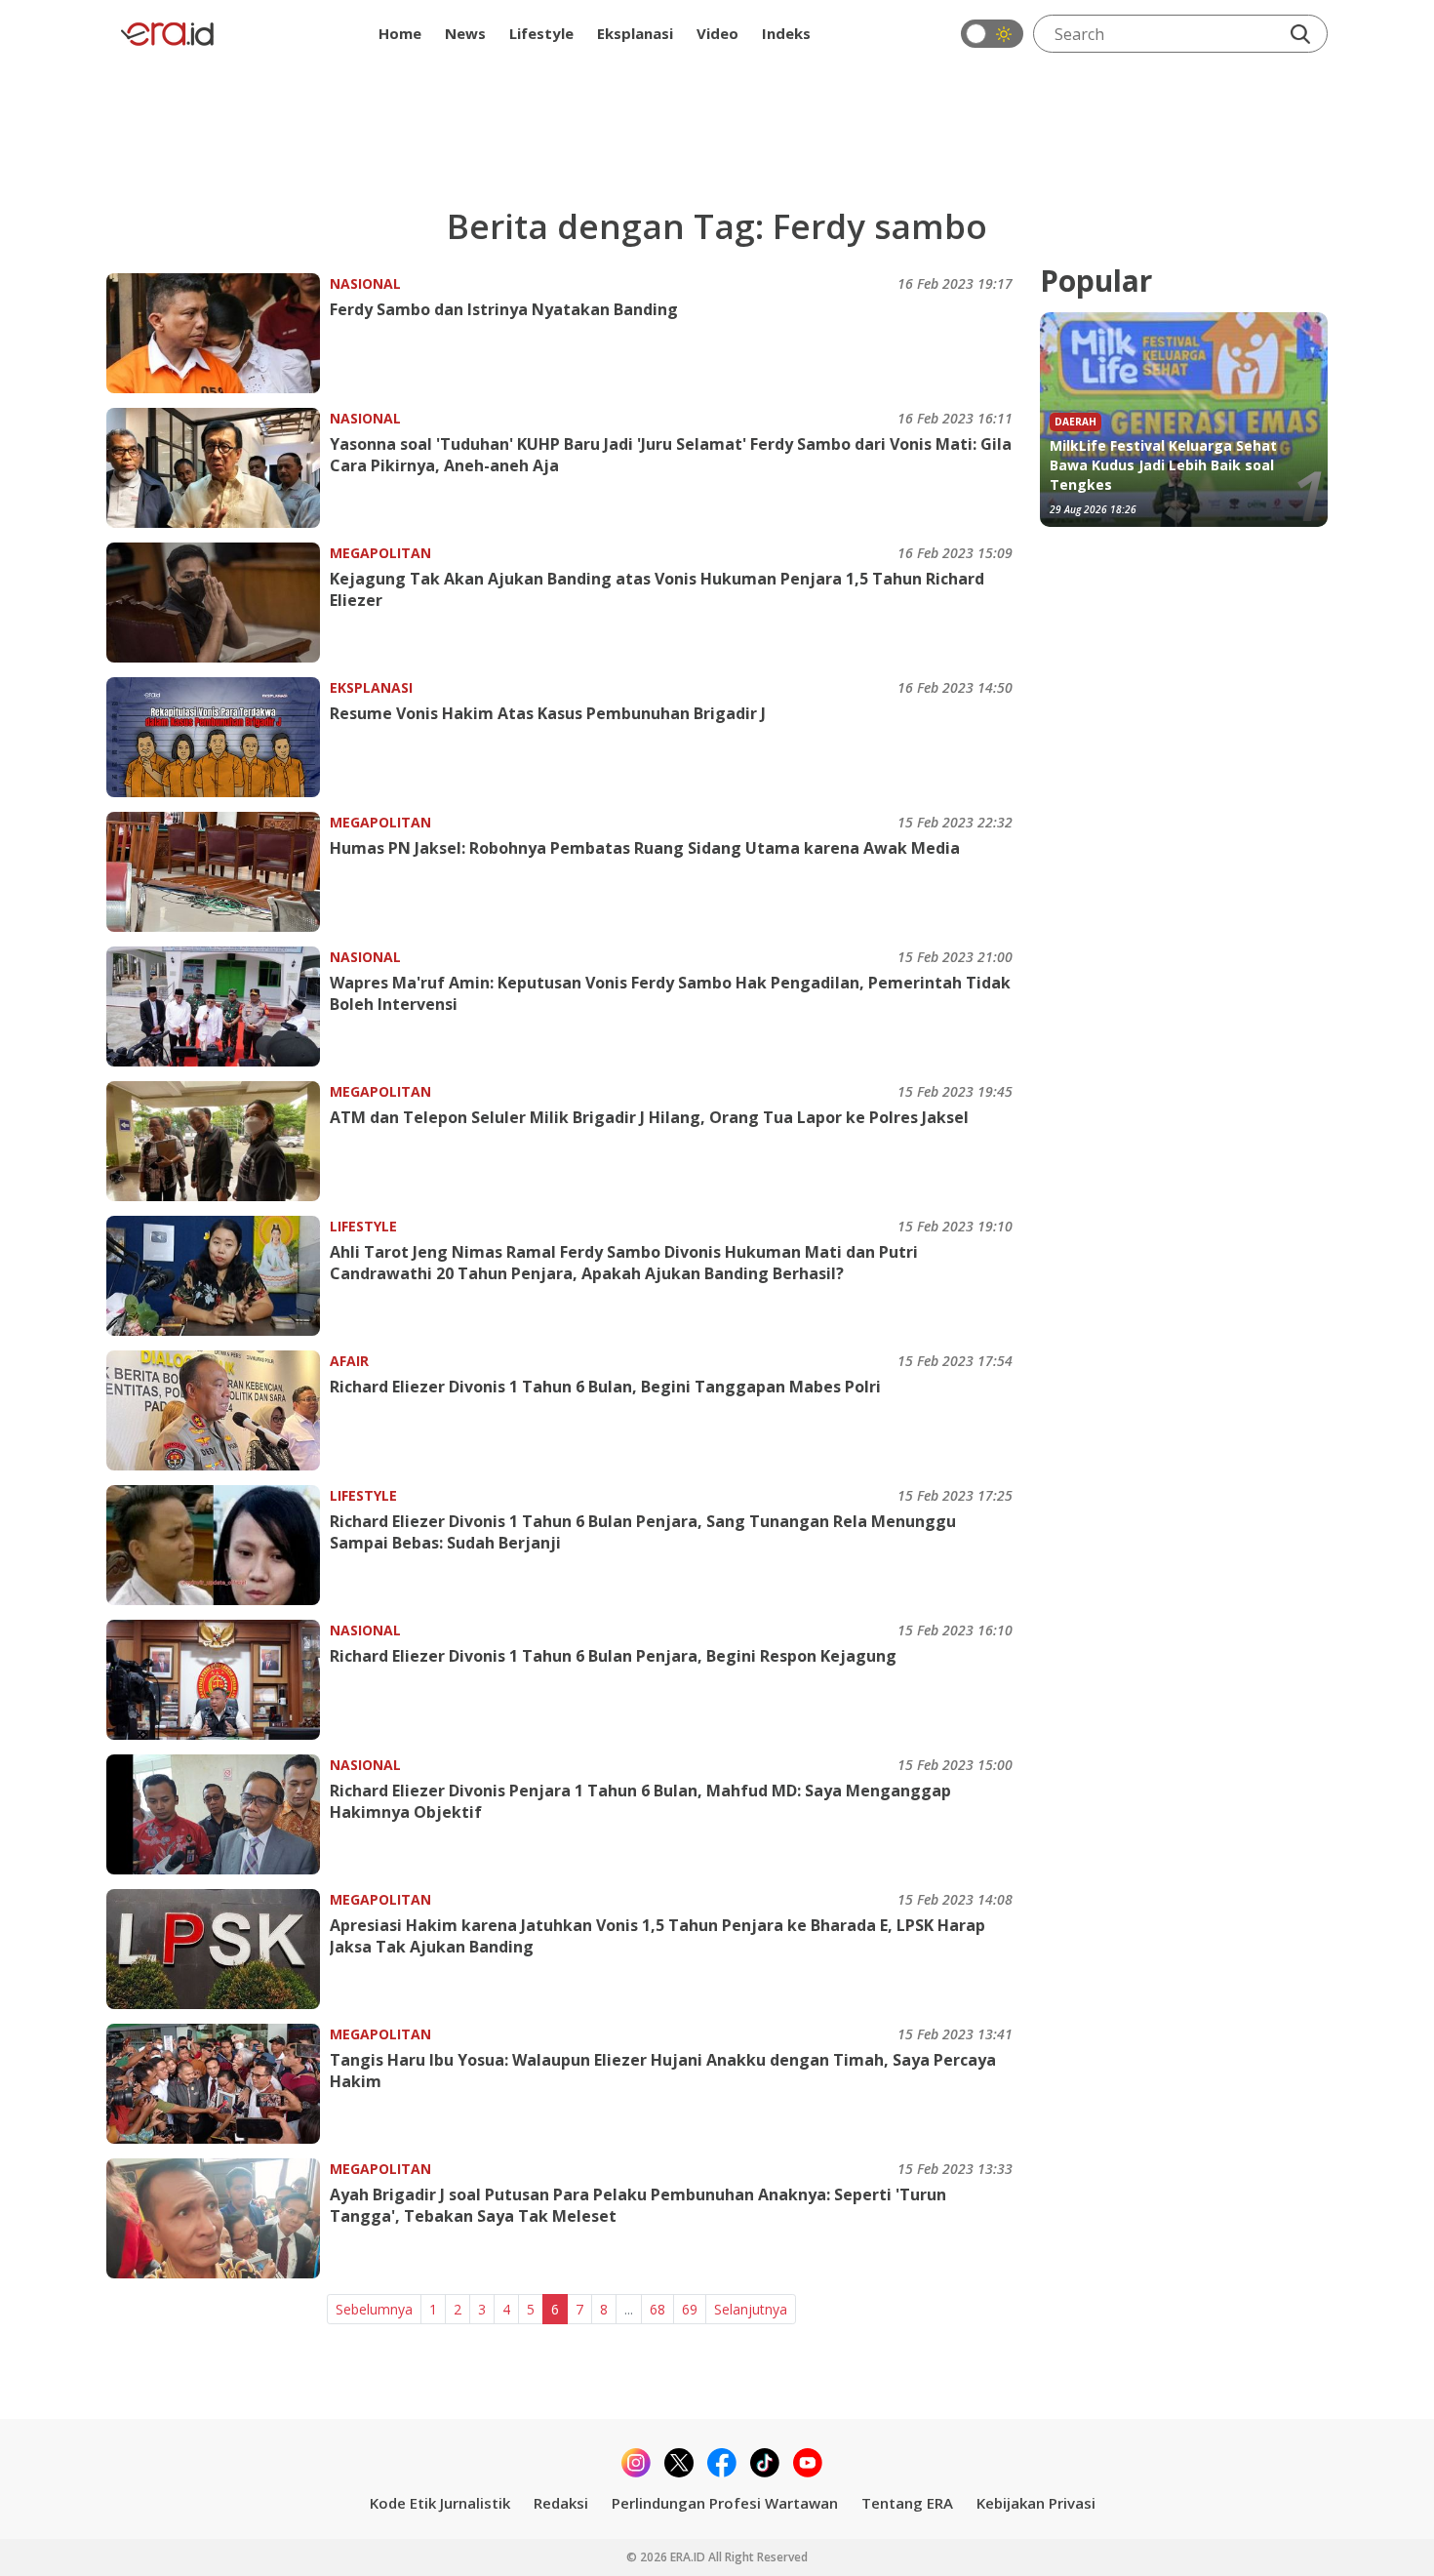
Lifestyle (541, 33)
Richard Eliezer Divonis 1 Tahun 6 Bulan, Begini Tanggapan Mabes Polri (605, 1387)
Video (717, 33)
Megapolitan (380, 553)
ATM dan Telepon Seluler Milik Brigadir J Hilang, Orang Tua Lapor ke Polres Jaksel (649, 1117)
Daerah (1075, 422)
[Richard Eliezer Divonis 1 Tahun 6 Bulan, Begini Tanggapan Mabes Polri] (218, 1410)
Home (400, 33)
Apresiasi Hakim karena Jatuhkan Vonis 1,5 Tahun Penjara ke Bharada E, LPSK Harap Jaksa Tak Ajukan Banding (657, 1936)
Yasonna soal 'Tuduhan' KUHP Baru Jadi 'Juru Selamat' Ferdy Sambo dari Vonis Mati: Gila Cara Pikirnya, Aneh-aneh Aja (671, 455)
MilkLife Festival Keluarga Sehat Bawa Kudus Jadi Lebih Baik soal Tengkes (1163, 465)
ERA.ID (689, 2557)
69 (690, 2309)
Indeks (786, 33)
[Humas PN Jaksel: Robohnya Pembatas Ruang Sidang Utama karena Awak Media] (218, 872)
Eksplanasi (635, 33)
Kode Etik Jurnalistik (440, 2503)
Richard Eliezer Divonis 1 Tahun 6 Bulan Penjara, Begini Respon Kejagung (613, 1656)
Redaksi (561, 2503)
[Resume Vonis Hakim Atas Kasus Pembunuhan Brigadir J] (218, 737)
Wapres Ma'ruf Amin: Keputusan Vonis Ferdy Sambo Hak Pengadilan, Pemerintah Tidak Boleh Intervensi (670, 993)
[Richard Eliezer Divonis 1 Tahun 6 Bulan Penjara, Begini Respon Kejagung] (218, 1680)
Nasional (365, 283)
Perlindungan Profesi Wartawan (725, 2503)
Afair (349, 1361)
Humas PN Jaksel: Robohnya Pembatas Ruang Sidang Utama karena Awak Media (645, 848)
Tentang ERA (907, 2503)
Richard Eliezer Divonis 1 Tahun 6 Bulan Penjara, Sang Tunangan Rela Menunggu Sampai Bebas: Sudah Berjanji (643, 1532)
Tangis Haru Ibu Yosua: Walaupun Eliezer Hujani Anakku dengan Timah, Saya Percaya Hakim (663, 2071)
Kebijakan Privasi (1036, 2503)
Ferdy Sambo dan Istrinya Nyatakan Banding (504, 309)
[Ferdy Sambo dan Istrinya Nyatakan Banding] (218, 333)
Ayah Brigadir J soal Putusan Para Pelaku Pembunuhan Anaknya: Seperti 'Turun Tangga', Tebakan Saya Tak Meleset (638, 2205)
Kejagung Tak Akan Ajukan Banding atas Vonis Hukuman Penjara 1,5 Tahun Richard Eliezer (657, 589)
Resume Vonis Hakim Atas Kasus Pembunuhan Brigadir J (548, 713)
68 (657, 2309)
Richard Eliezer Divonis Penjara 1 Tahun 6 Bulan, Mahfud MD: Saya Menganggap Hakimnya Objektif (640, 1801)
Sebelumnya (374, 2309)
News (465, 33)
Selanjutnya (751, 2309)
